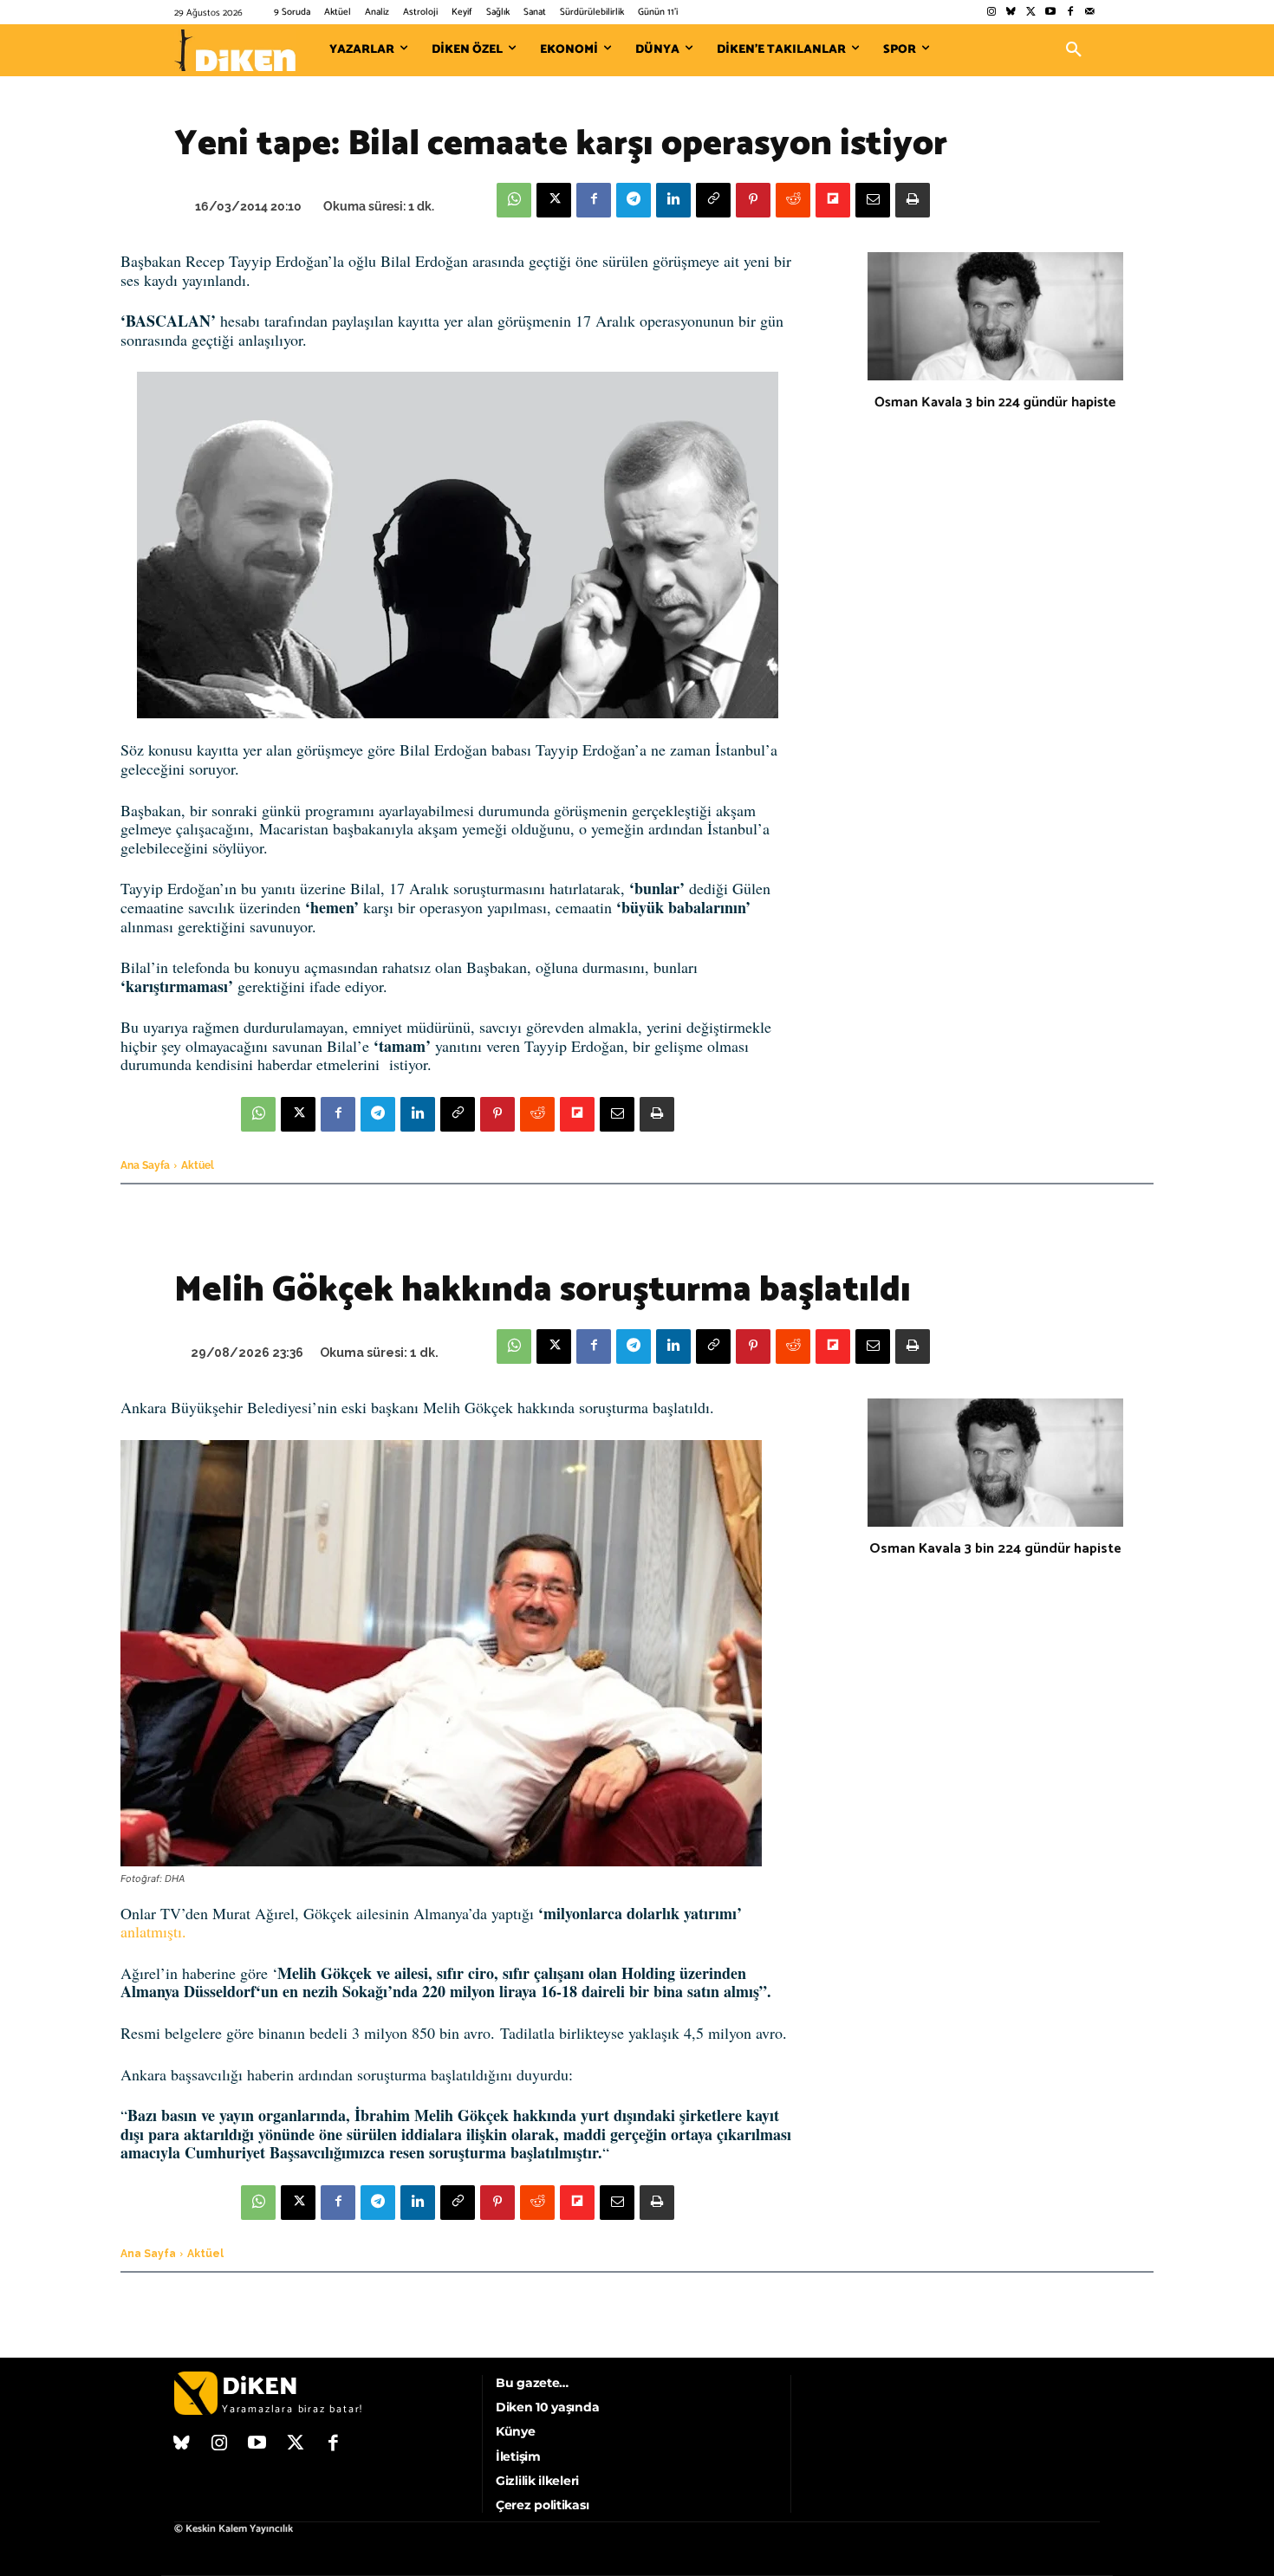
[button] (1074, 50)
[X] (554, 200)
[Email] (873, 200)
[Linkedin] (673, 200)
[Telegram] (634, 200)
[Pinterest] (753, 200)
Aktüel (198, 1165)
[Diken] (235, 50)
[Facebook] (1070, 13)
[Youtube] (1051, 13)
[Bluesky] (1011, 13)
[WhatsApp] (514, 200)
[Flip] (833, 200)
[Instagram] (991, 13)
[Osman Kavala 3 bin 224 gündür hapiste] (995, 316)
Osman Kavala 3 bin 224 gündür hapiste (995, 402)
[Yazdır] (913, 200)
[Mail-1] (1090, 13)
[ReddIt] (793, 200)
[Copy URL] (713, 200)
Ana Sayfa (145, 1165)
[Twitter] (1031, 13)
